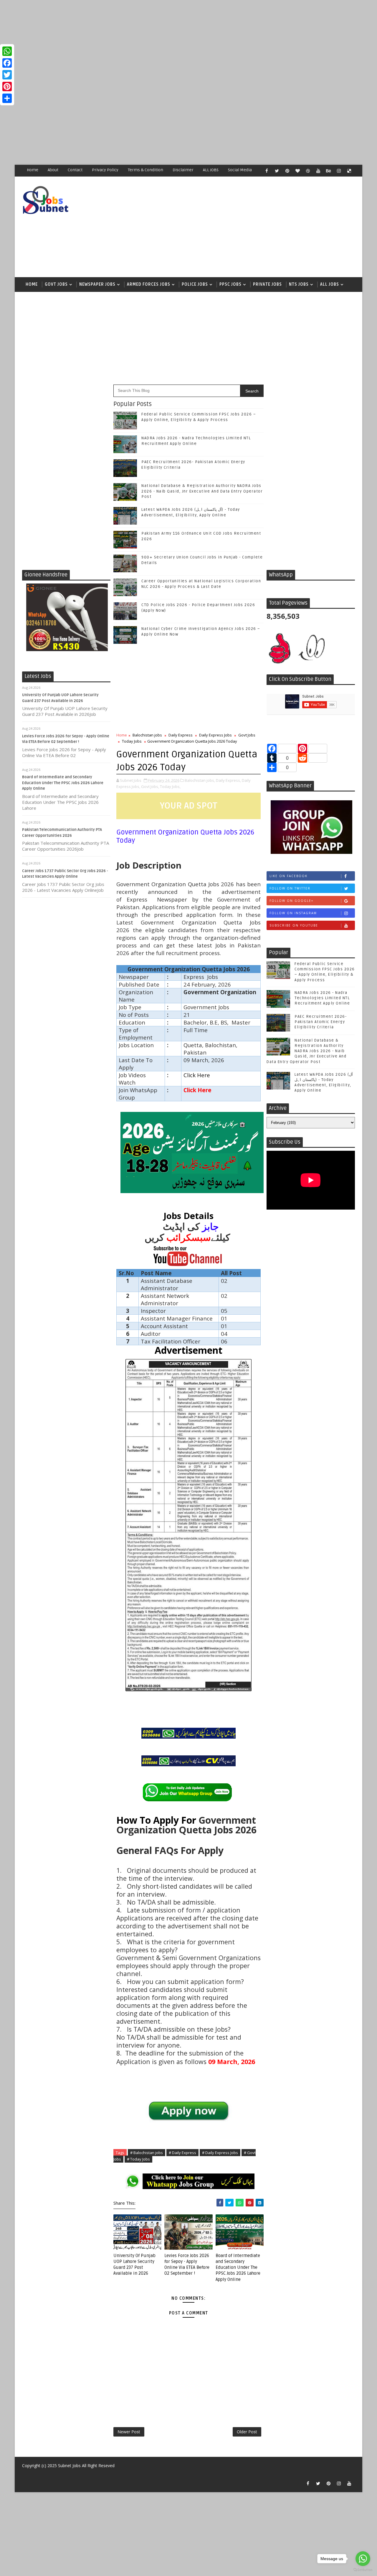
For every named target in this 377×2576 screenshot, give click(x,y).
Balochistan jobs (147, 735)
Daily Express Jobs (215, 735)
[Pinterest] (7, 87)
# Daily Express (182, 2153)
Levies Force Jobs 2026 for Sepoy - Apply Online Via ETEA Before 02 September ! (187, 2265)
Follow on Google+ (291, 901)
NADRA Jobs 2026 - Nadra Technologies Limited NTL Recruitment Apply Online (322, 998)
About (53, 170)
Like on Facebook (288, 876)
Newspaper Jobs (97, 284)
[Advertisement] (177, 41)
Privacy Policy (105, 170)
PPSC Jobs (230, 284)
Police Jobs (195, 284)
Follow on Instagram (293, 913)
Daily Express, (228, 780)
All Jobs (330, 284)
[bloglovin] (297, 171)
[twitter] (277, 171)
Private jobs (267, 284)
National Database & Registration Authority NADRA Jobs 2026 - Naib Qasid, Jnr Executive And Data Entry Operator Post (202, 491)
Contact (75, 170)
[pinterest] (287, 171)
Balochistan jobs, (200, 780)
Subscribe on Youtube (294, 925)
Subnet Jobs (69, 2466)
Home (33, 170)
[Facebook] (7, 63)
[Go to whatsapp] (363, 2559)
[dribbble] (308, 171)
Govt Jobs (56, 284)
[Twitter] (7, 75)
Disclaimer (183, 170)
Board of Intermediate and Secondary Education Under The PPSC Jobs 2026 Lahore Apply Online (63, 783)
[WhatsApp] (7, 51)
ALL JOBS (211, 170)
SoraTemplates (26, 2474)
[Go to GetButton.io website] (363, 2570)
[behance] (328, 171)
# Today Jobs (138, 2159)
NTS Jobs (299, 284)
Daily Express (181, 735)
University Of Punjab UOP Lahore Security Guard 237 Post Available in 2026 (134, 2265)
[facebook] (267, 171)
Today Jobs (132, 741)
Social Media (240, 170)
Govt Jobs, (150, 786)
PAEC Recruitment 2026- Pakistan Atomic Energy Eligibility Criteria (321, 1022)
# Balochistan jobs (147, 2153)
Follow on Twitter (290, 888)
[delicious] (349, 171)
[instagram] (339, 171)
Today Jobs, (170, 786)
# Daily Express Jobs (220, 2153)
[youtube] (318, 171)
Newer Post (129, 2432)
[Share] (7, 98)
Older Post (247, 2432)
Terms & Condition (145, 170)
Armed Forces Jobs (149, 284)
